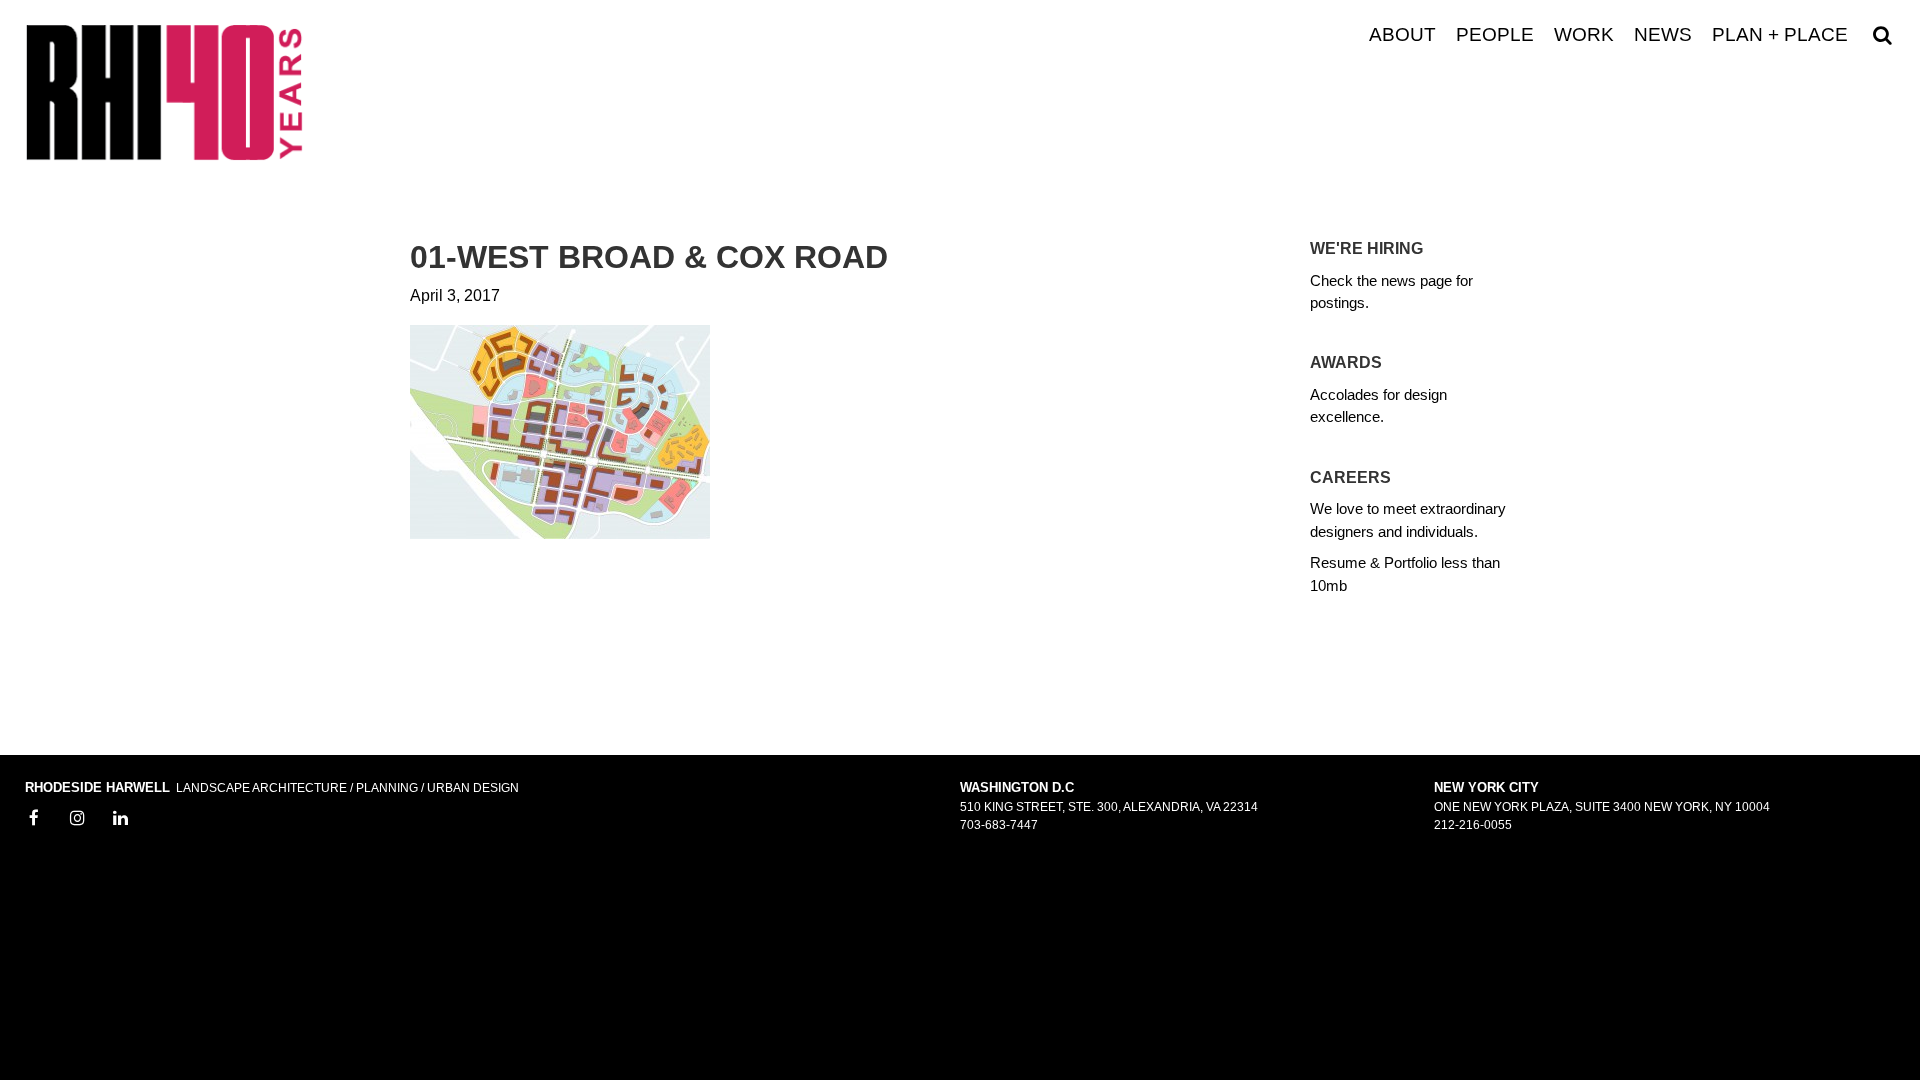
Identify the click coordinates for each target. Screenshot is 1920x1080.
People (1495, 35)
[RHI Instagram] (78, 819)
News (1663, 35)
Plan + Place (1780, 35)
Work (1584, 35)
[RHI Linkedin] (121, 819)
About (1402, 35)
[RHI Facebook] (34, 819)
